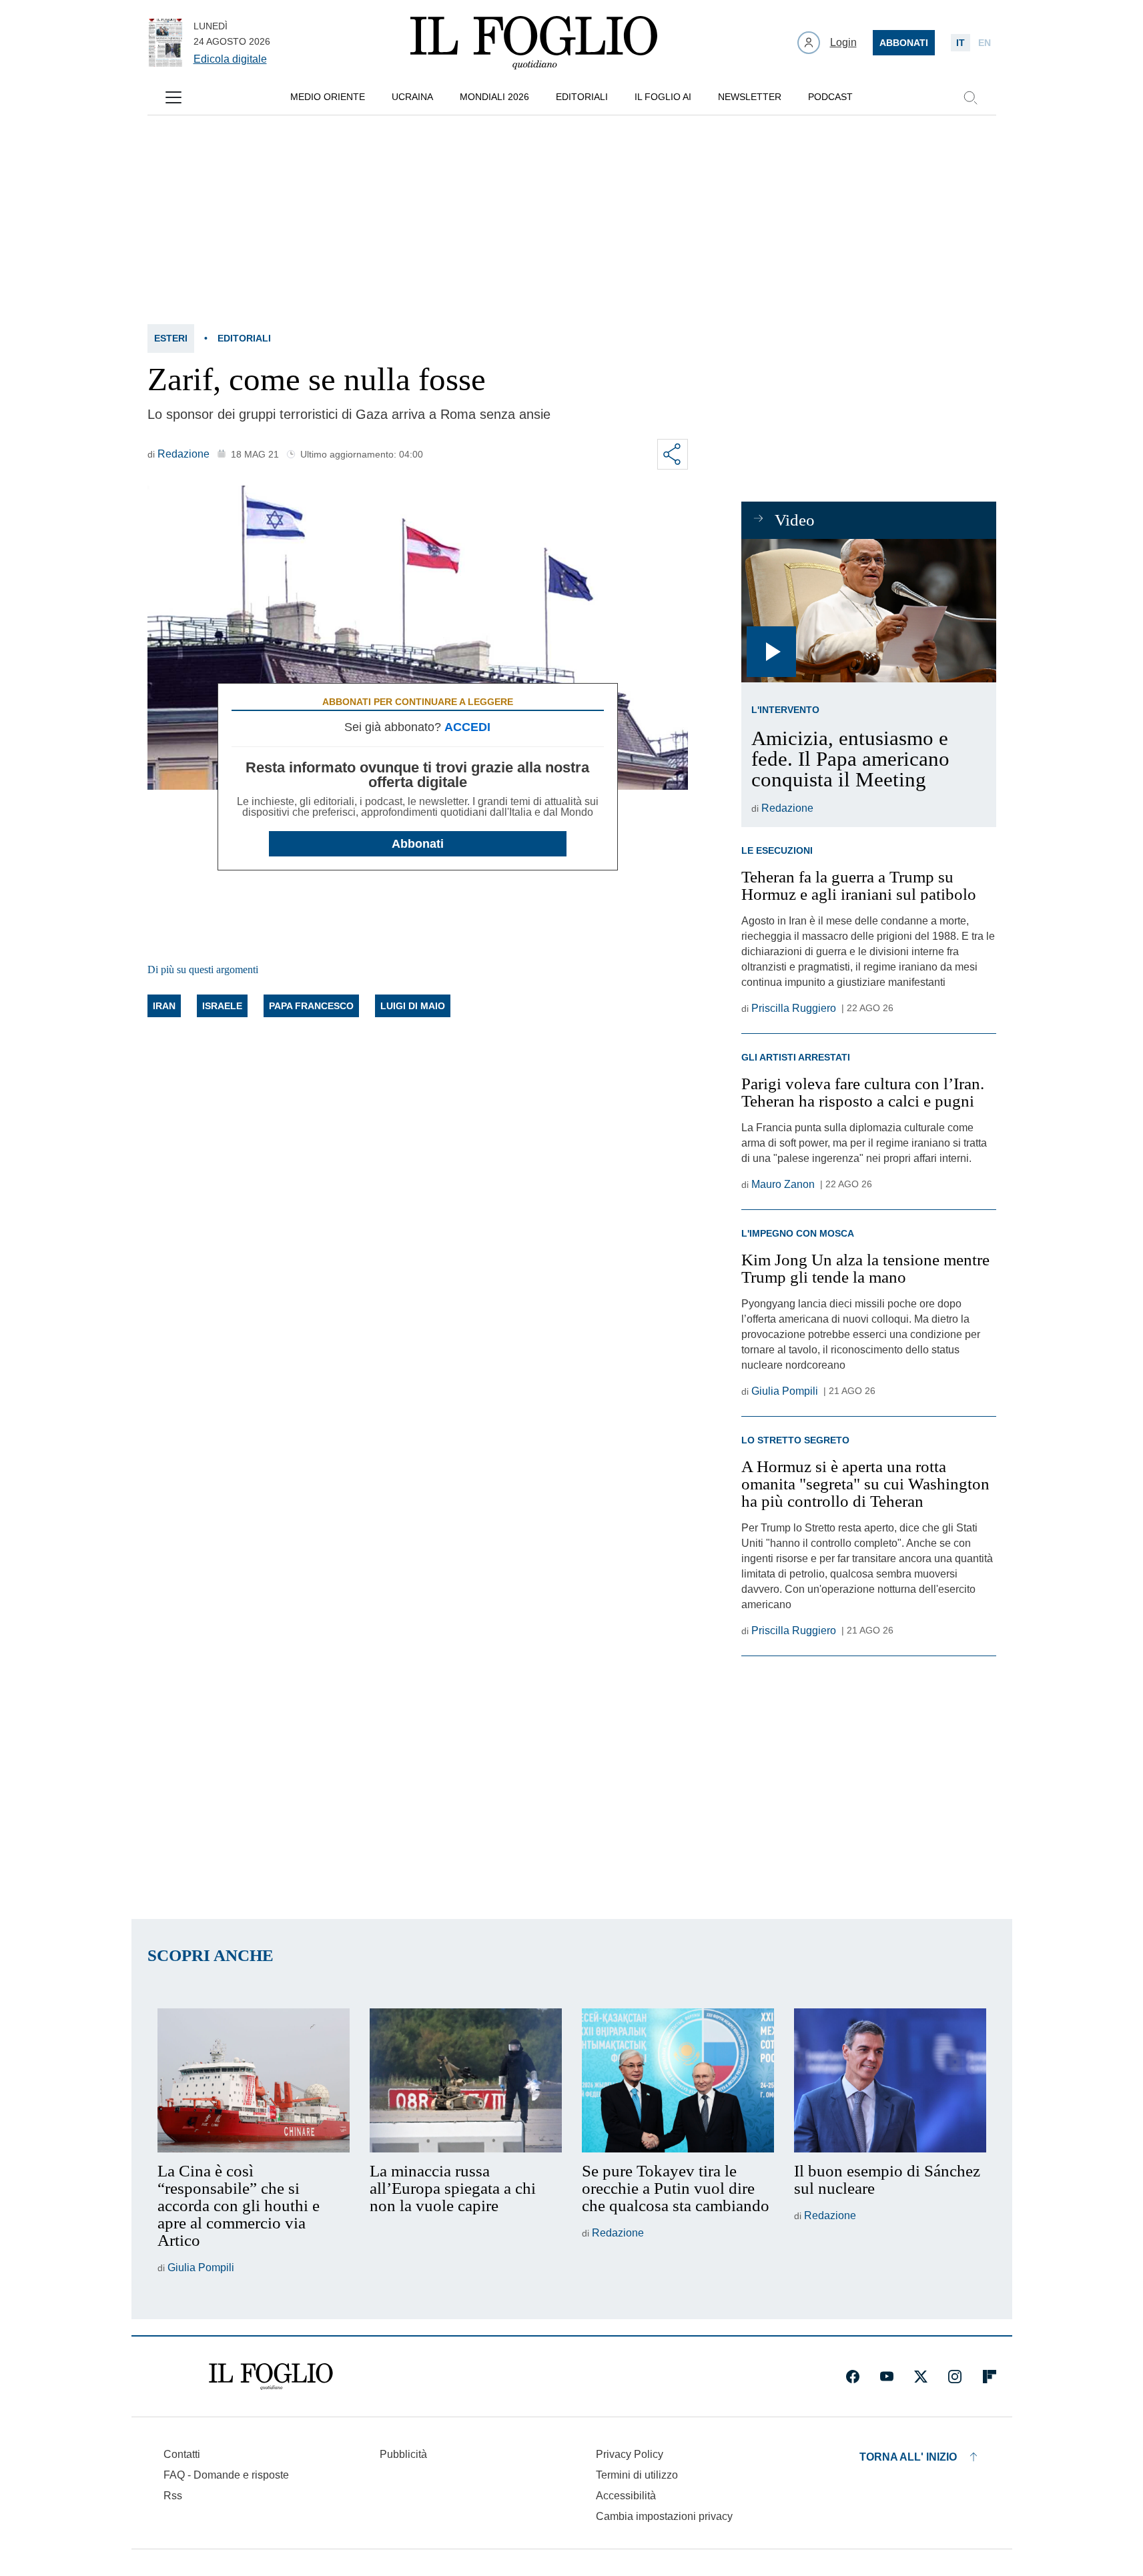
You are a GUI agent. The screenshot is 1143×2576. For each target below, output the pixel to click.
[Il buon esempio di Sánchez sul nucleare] (890, 2080)
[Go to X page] (921, 2377)
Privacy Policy (630, 2454)
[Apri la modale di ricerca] (970, 97)
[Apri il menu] (173, 97)
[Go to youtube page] (887, 2377)
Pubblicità (403, 2454)
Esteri (171, 338)
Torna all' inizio (908, 2457)
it (961, 43)
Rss (173, 2496)
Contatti (182, 2454)
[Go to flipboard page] (990, 2377)
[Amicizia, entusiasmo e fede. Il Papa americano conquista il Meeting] (868, 611)
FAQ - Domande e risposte (226, 2475)
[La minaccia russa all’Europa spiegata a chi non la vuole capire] (466, 2080)
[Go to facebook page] (853, 2377)
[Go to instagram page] (955, 2377)
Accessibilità (626, 2496)
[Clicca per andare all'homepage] (271, 2377)
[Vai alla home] (534, 43)
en (985, 43)
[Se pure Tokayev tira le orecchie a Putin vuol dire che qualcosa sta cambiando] (678, 2080)
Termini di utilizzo (637, 2475)
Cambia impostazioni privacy (664, 2517)
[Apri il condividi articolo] (673, 454)
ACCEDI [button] (467, 727)
